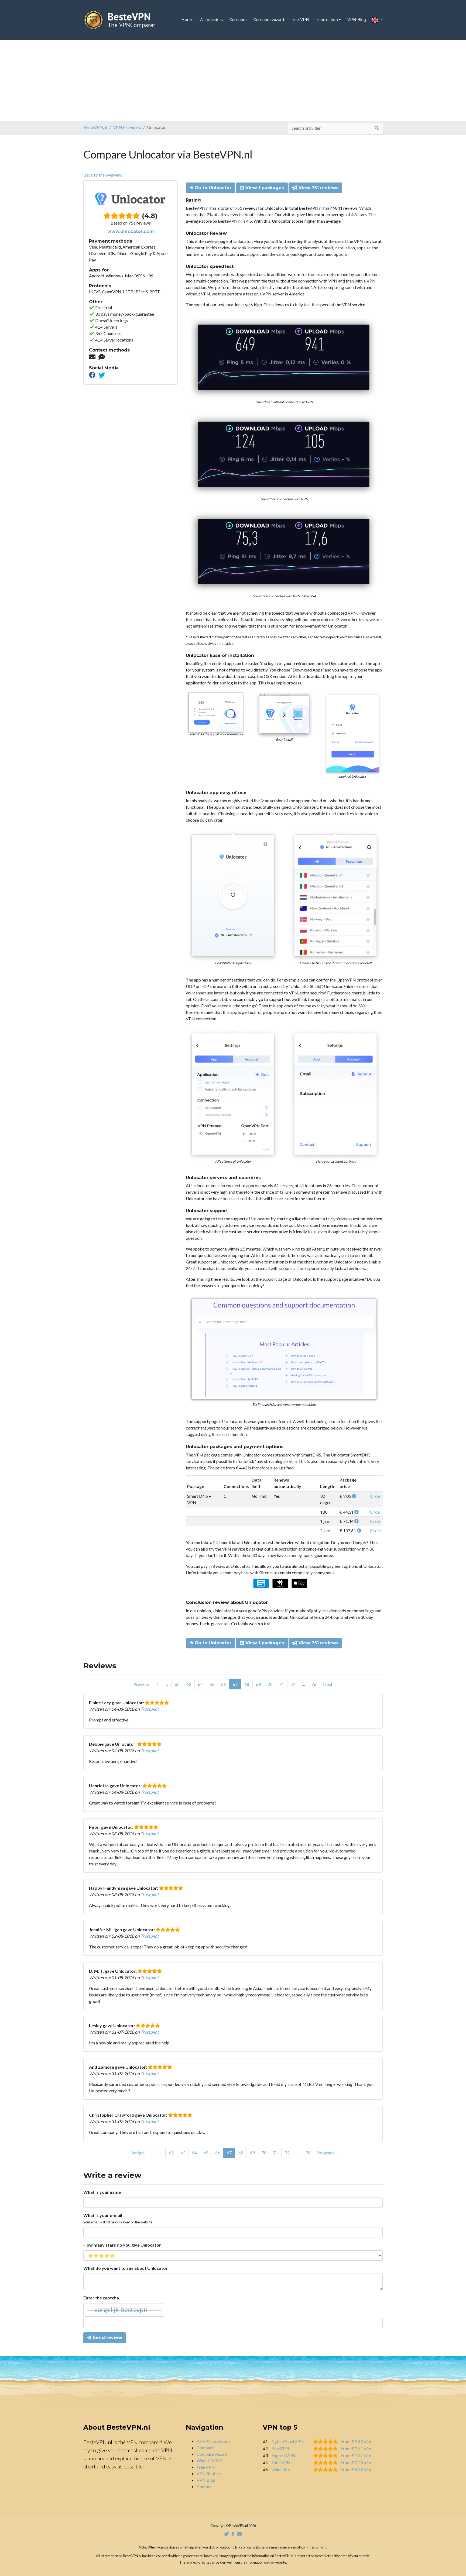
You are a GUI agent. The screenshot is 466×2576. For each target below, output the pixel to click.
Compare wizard (269, 20)
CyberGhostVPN (288, 2441)
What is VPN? (210, 2460)
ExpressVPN (283, 2455)
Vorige (138, 2153)
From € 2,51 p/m (356, 2448)
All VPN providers (213, 2441)
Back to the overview (103, 175)
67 (235, 1684)
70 (270, 1684)
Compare (238, 20)
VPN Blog (357, 20)
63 (189, 1684)
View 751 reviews (318, 188)
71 (282, 1684)
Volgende (326, 2153)
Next (328, 1684)
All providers (211, 20)
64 (200, 1684)
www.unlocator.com (131, 231)
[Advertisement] (233, 80)
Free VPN (300, 20)
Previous (142, 1684)
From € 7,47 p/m (356, 2455)
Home (188, 20)
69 (258, 1684)
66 (224, 1684)
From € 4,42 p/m (356, 2469)
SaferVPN (281, 2462)
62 (177, 1684)
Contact (204, 2486)
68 (247, 1684)
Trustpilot (150, 1709)
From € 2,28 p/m (356, 2462)
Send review (107, 2338)
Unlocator (281, 2469)
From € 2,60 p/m (356, 2441)
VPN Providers (127, 127)
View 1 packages (264, 188)
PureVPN (280, 2448)
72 (293, 1684)
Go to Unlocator (212, 188)
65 (212, 1684)
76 (314, 1684)
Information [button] (327, 20)
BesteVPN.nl (95, 127)
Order (376, 1496)
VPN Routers (209, 2473)
